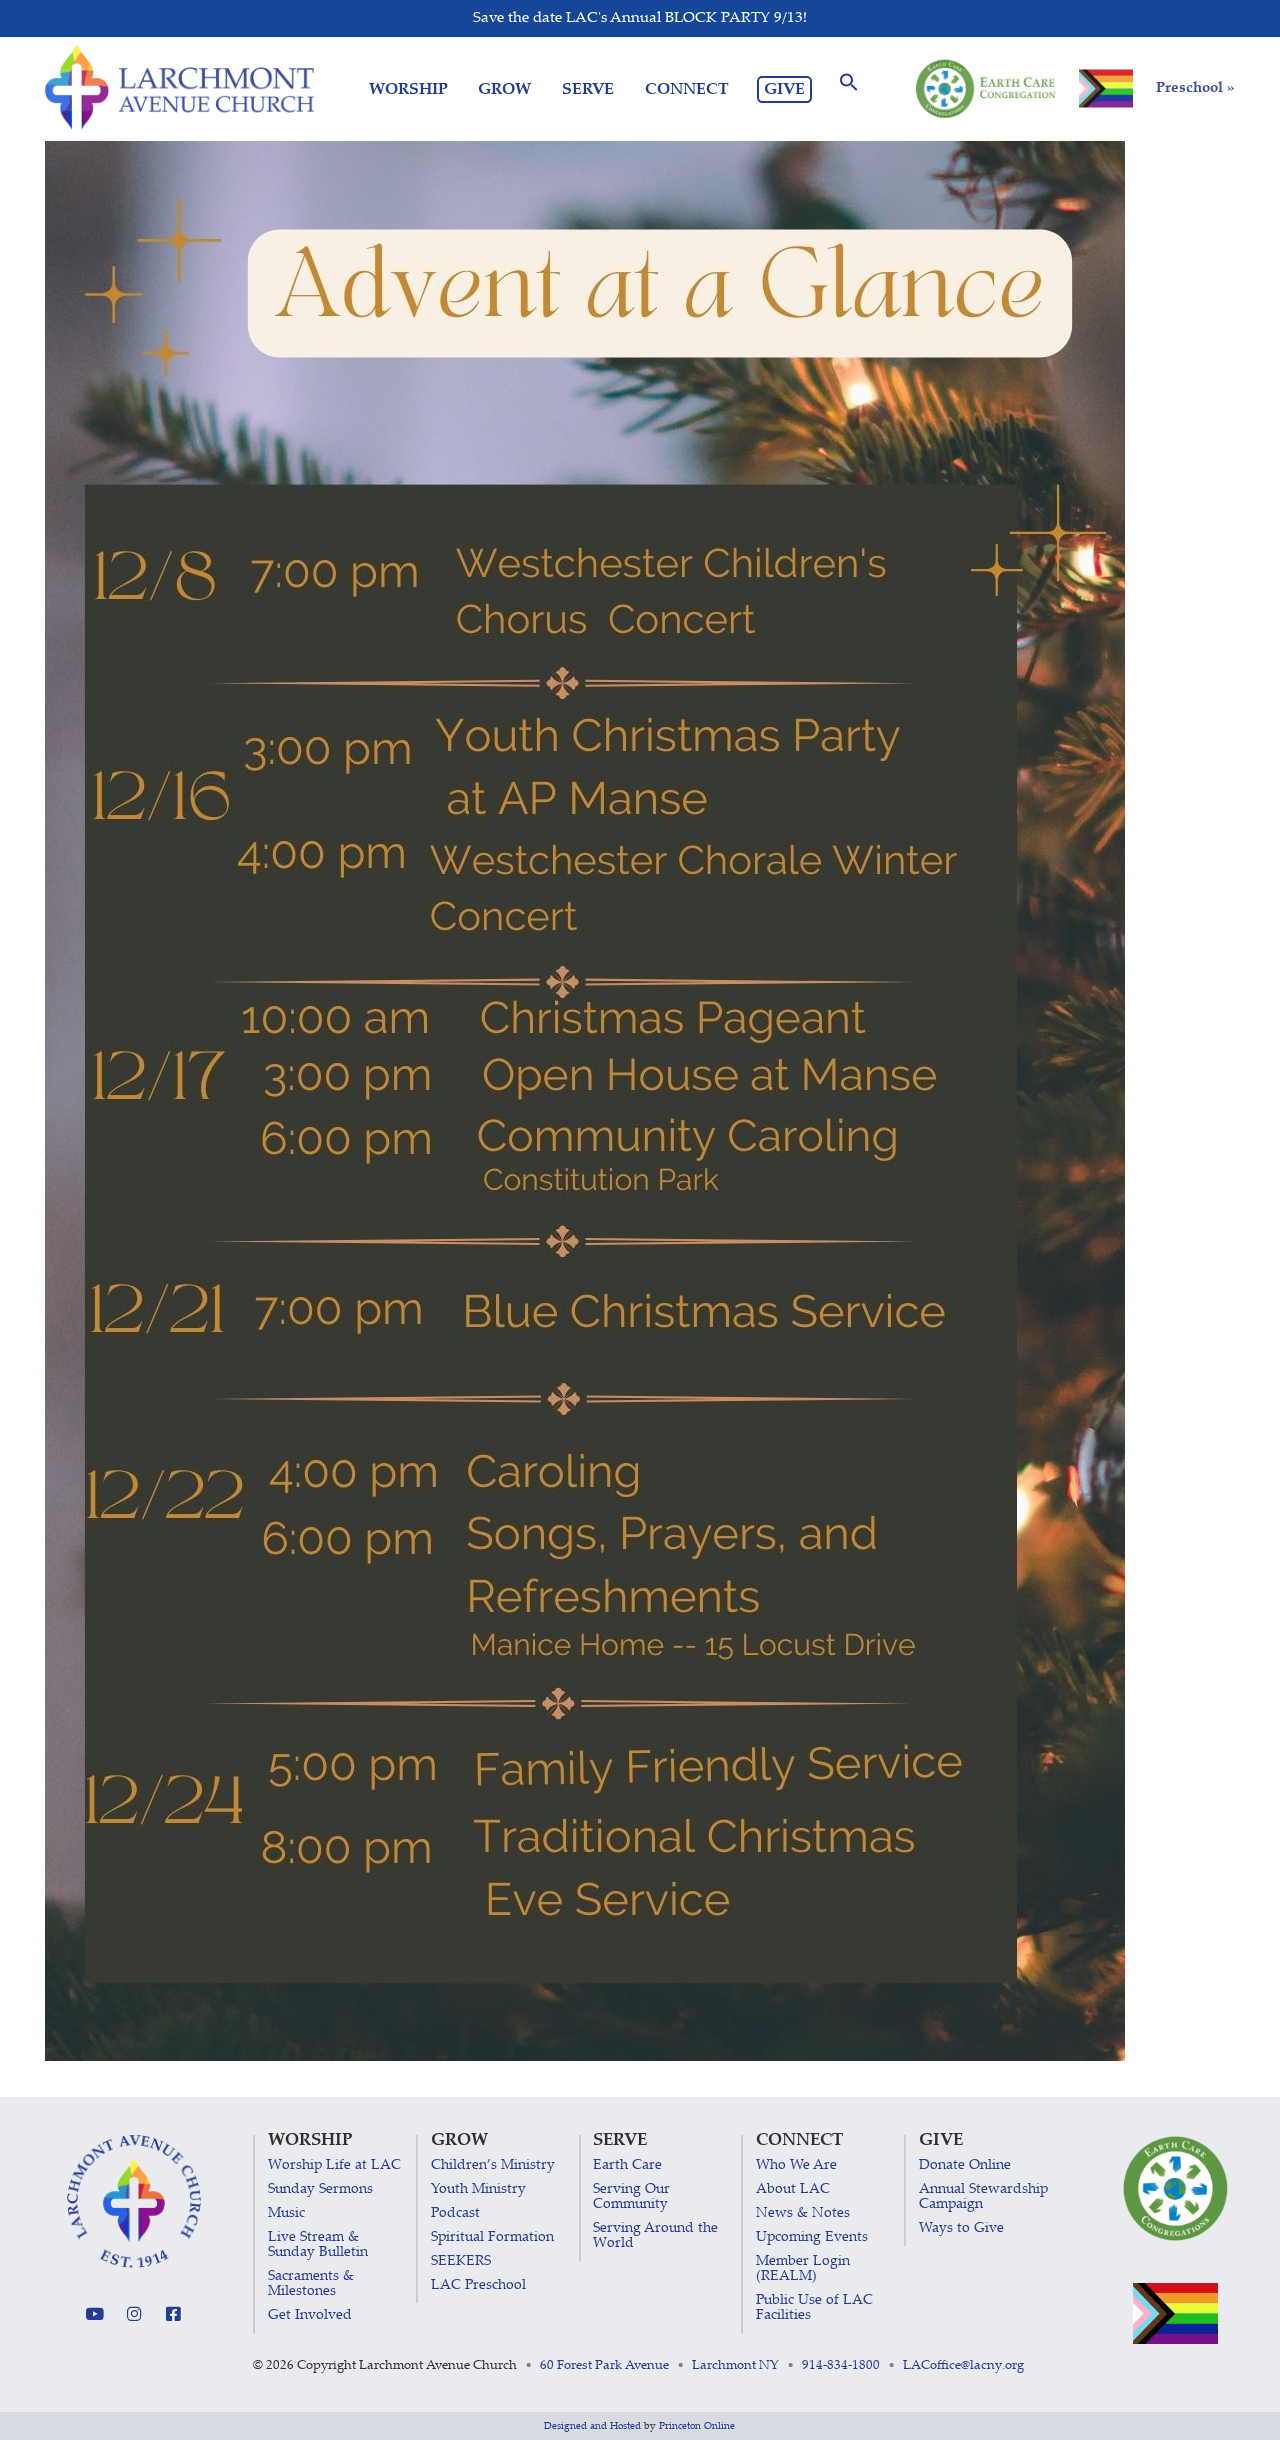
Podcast (455, 2214)
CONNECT (687, 89)
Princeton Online (697, 2427)
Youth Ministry (478, 2190)
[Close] (1264, 15)
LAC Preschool (478, 2286)
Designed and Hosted (592, 2427)
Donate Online (965, 2166)
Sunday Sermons (320, 2190)
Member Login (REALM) (803, 2269)
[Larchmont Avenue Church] (179, 88)
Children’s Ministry (493, 2166)
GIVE (784, 90)
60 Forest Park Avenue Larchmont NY (659, 2366)
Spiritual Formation (492, 2238)
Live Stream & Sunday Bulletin (318, 2245)
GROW (504, 89)
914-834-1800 (841, 2366)
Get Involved (310, 2316)
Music (286, 2214)
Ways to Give (961, 2229)
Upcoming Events (812, 2238)
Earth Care (627, 2166)
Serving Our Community (631, 2197)
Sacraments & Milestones (311, 2284)
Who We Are (796, 2166)
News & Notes (803, 2214)
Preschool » (1195, 88)
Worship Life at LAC (334, 2166)
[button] (849, 89)
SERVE (588, 89)
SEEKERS (461, 2262)
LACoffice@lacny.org (963, 2366)
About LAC (793, 2190)
